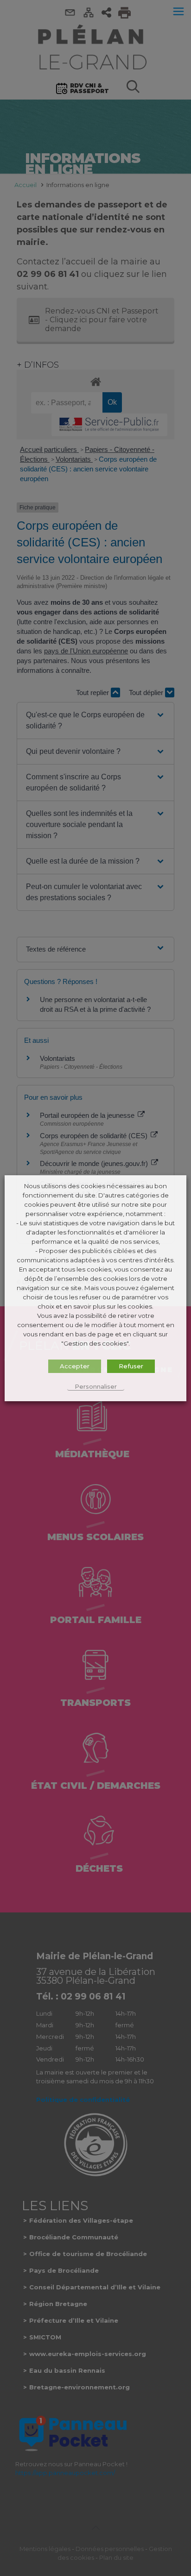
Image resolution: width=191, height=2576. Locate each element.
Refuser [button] (131, 1366)
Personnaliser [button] (96, 1386)
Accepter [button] (75, 1366)
